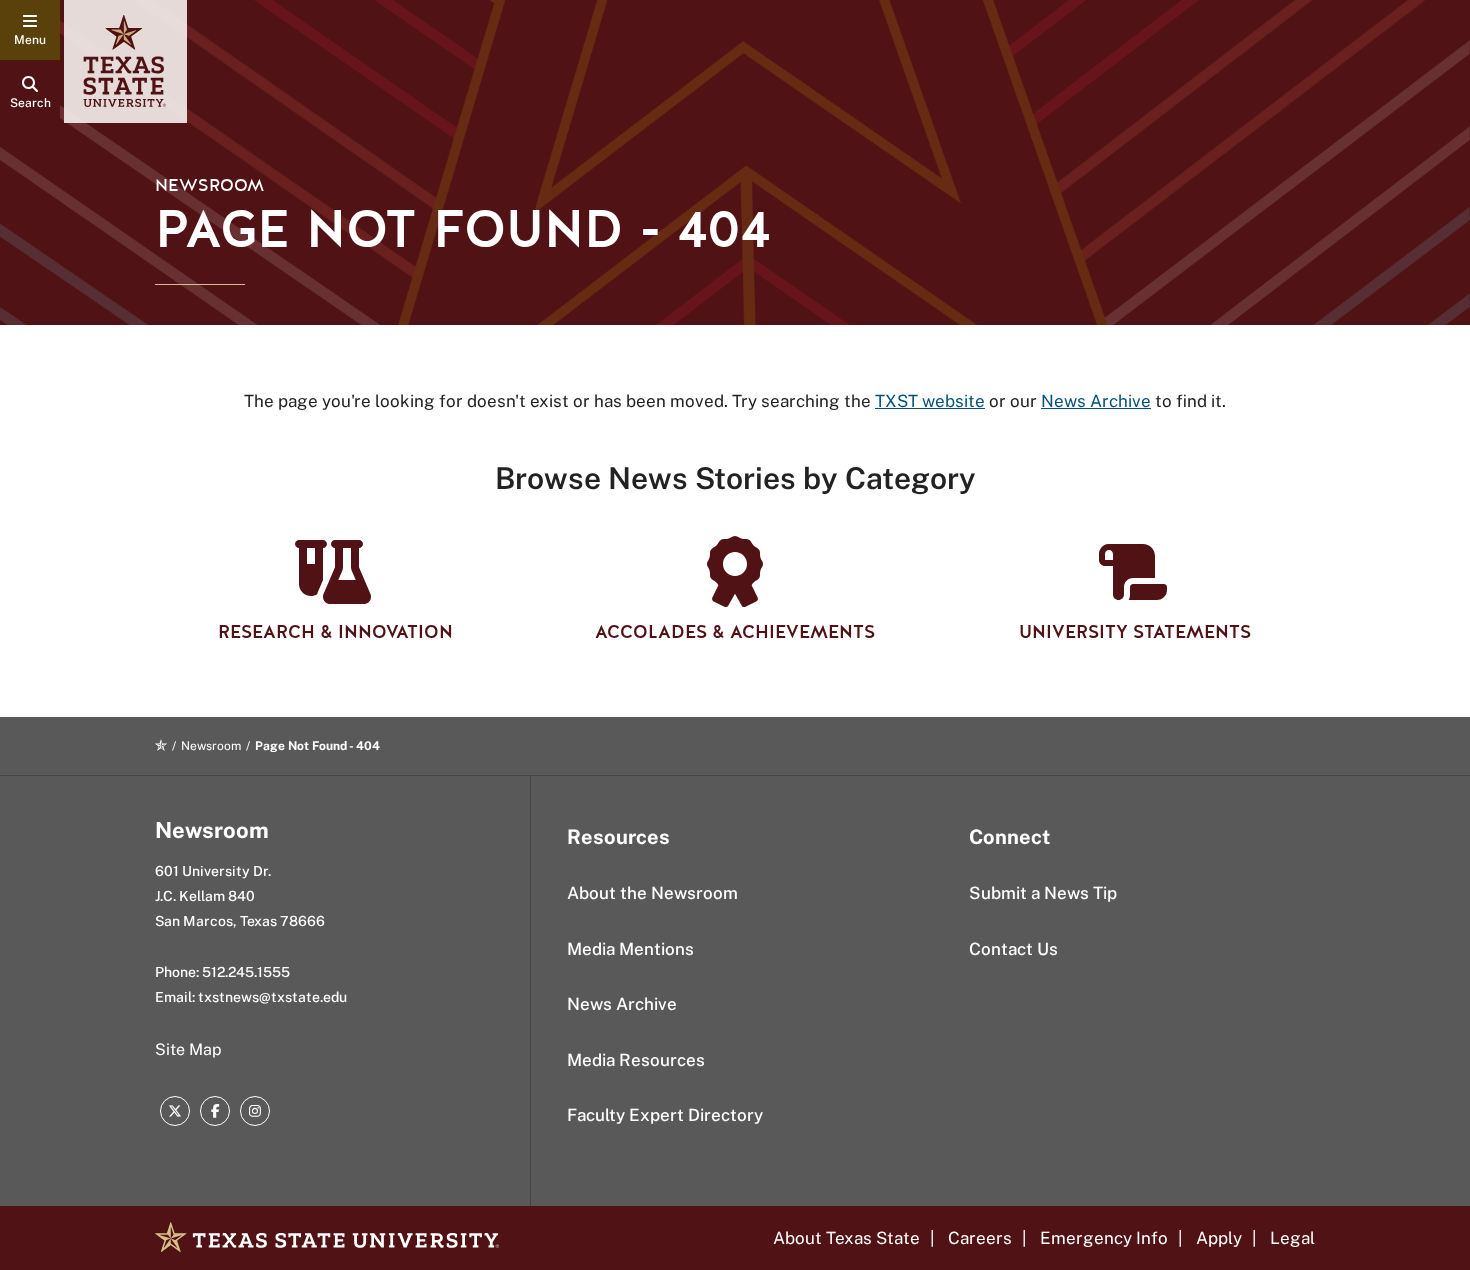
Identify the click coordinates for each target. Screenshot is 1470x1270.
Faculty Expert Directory (665, 1115)
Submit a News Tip (1043, 893)
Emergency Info (1104, 1238)
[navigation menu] (30, 30)
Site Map (188, 1049)
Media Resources (636, 1060)
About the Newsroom (652, 893)
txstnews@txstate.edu (272, 997)
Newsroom (209, 185)
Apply (1219, 1238)
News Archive (622, 1004)
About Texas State (846, 1238)
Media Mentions (630, 949)
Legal (1292, 1238)
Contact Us (1013, 949)
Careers (980, 1238)
